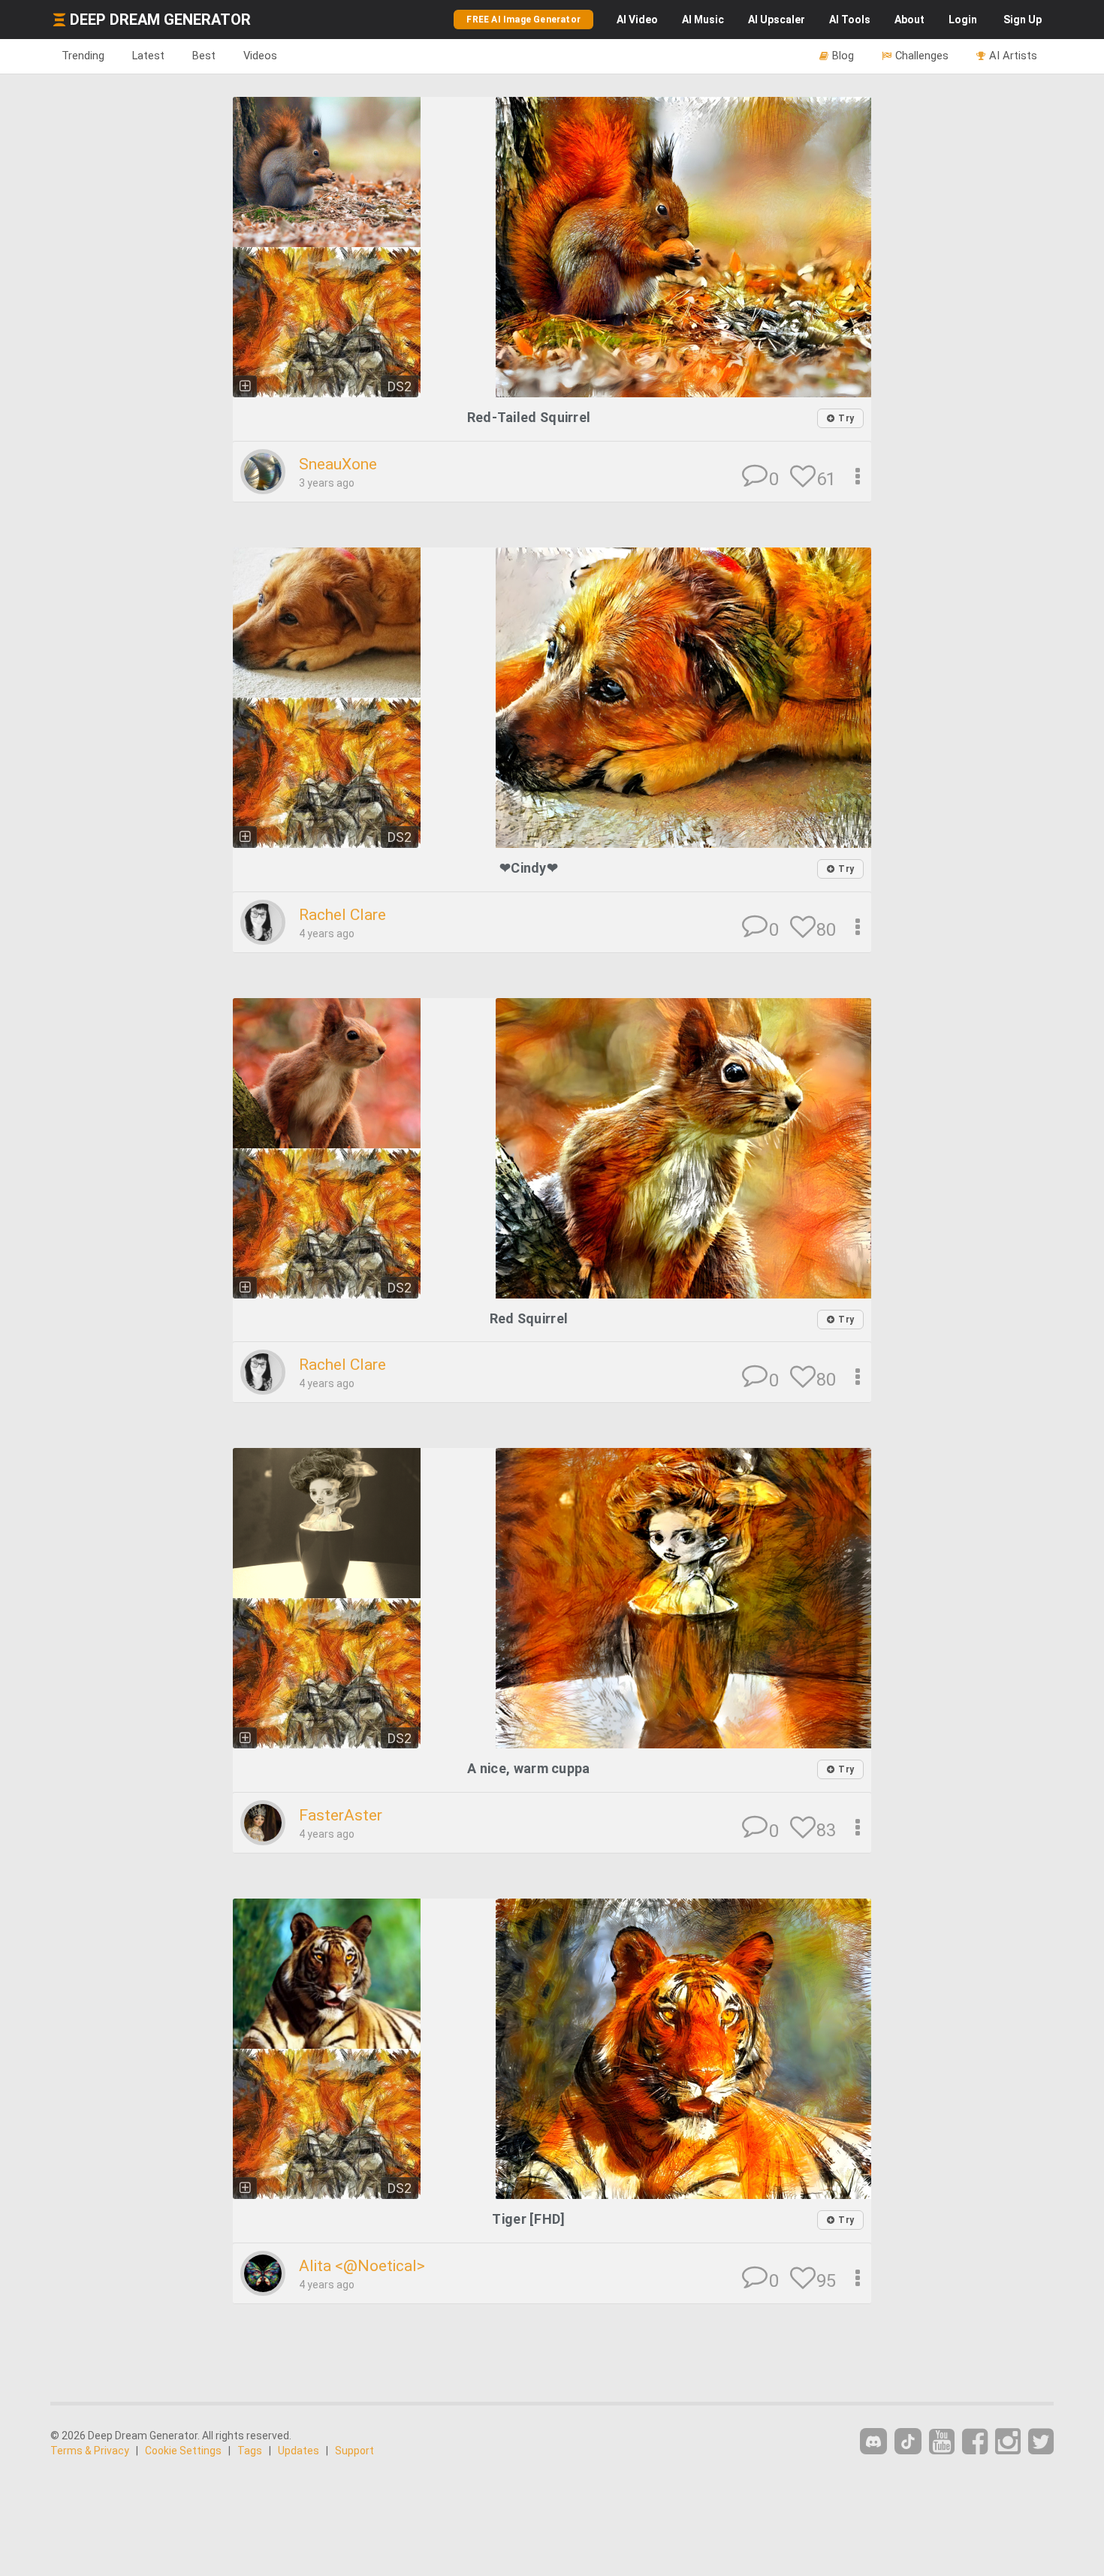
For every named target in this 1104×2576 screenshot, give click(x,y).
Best (204, 56)
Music (703, 20)
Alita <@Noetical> (362, 2266)
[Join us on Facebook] (975, 2442)
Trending (83, 56)
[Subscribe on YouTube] (942, 2442)
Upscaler (777, 20)
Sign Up (1023, 20)
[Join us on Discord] (873, 2441)
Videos (260, 56)
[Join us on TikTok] (908, 2441)
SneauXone (338, 464)
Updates (299, 2451)
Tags (250, 2451)
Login (963, 20)
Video (637, 20)
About (909, 20)
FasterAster (341, 1815)
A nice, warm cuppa (528, 1768)
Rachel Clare (342, 915)
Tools (850, 20)
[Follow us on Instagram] (1008, 2442)
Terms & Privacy (90, 2451)
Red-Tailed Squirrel (529, 417)
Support (354, 2451)
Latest (148, 56)
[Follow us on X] (1041, 2442)
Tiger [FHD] (528, 2219)
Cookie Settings (183, 2451)
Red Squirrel (529, 1318)
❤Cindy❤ (529, 868)
